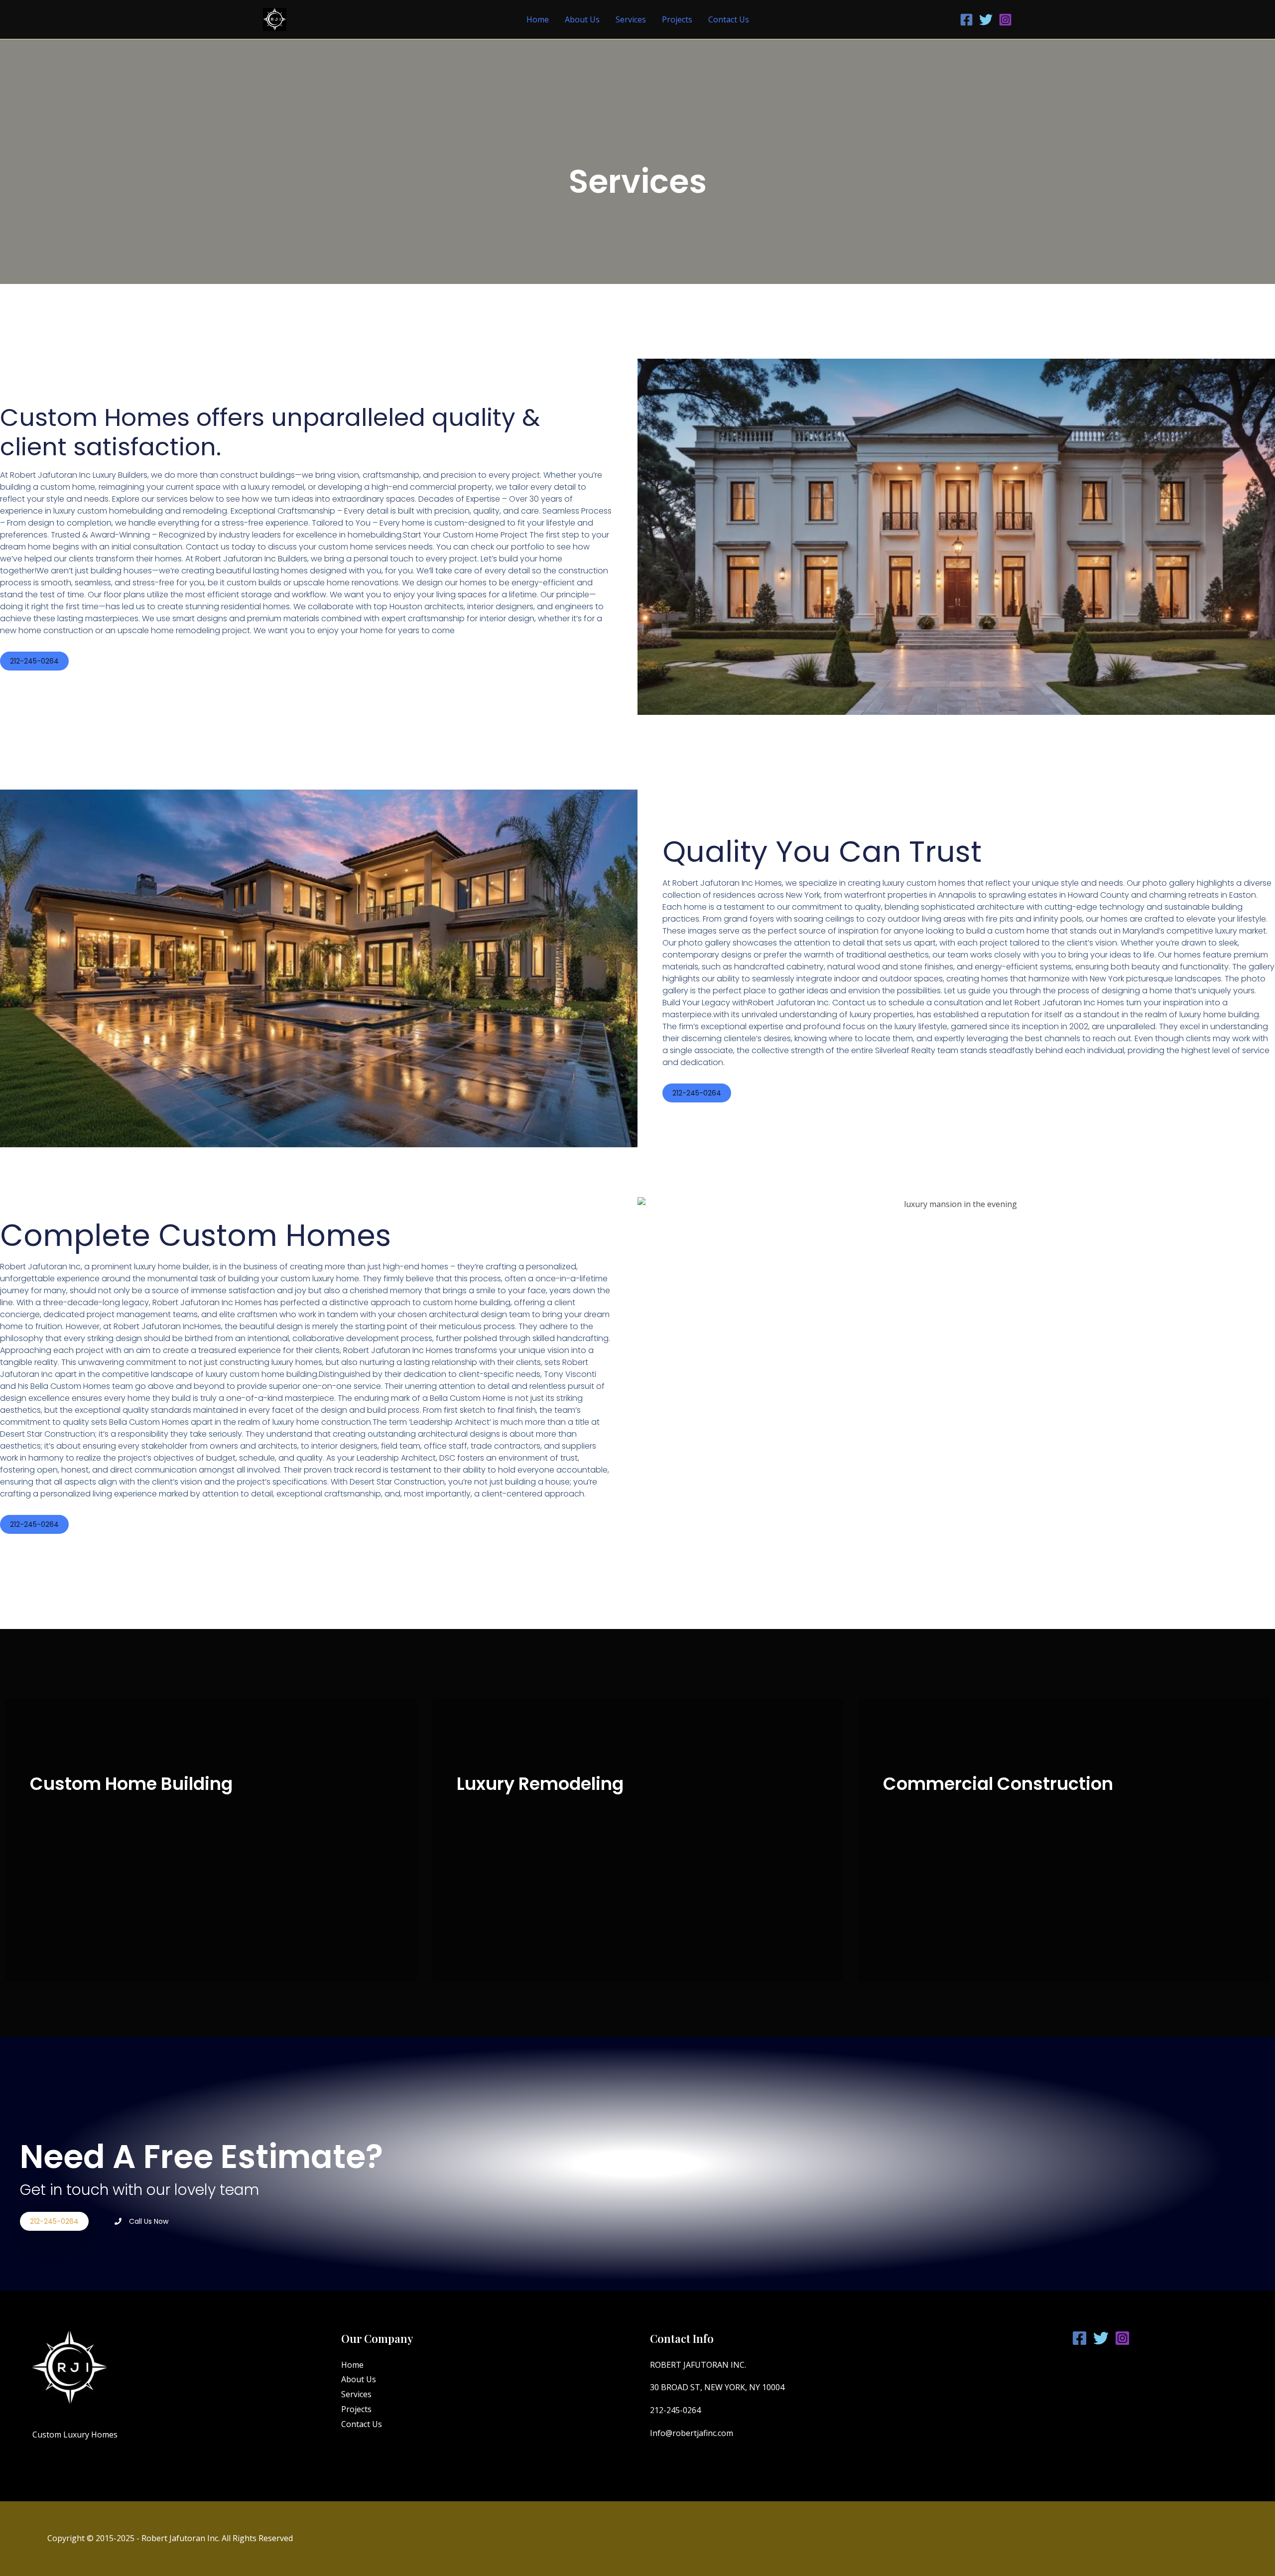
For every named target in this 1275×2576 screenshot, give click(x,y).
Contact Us (729, 19)
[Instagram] (1005, 20)
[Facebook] (966, 20)
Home (538, 19)
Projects (677, 19)
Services (631, 19)
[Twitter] (986, 20)
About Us (582, 19)
